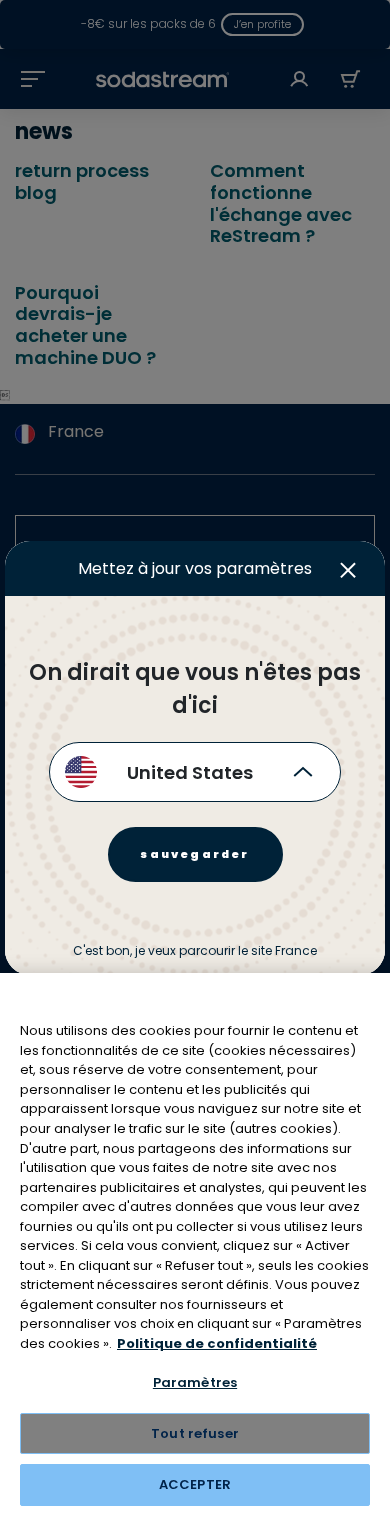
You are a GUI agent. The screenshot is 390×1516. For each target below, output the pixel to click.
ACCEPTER (195, 1484)
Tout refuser (195, 1433)
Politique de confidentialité (217, 1343)
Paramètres (195, 1382)
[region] (195, 1244)
